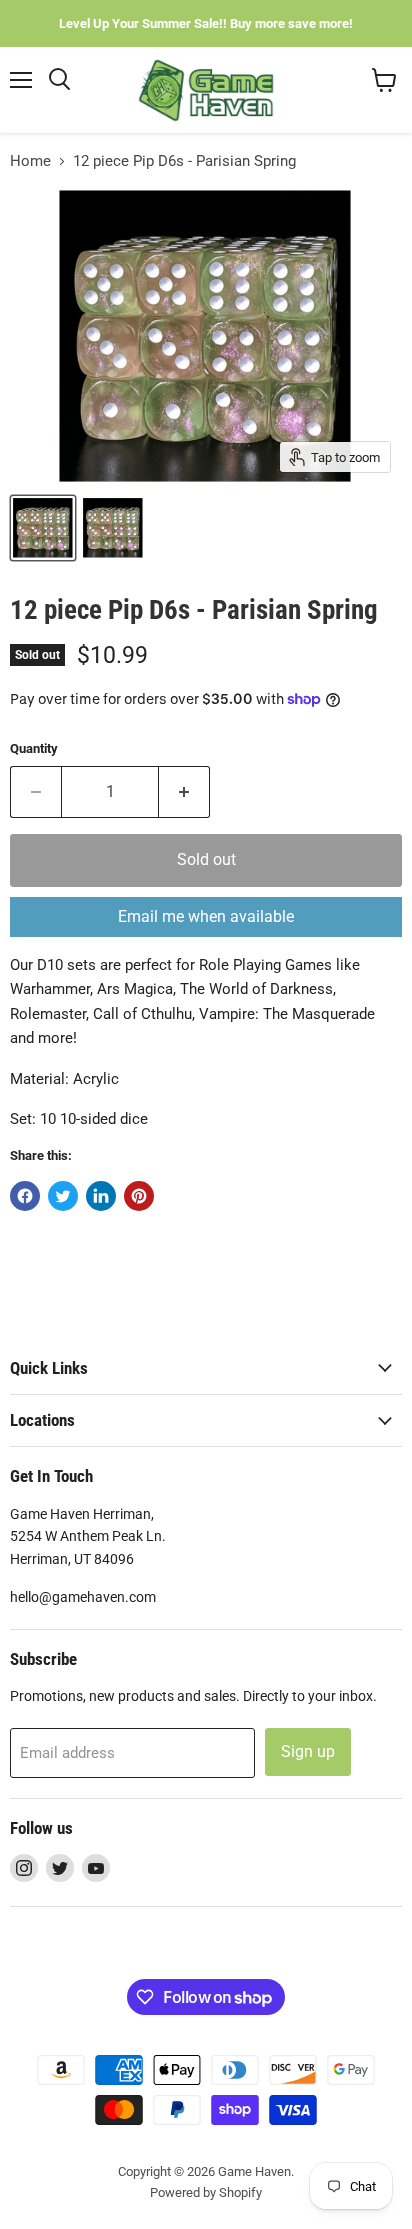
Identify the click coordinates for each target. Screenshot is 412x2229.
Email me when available (206, 916)
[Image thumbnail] (113, 528)
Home (30, 161)
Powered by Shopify (206, 2192)
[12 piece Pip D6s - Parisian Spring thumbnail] (43, 528)
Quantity (34, 748)
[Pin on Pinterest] (139, 1196)
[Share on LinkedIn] (101, 1196)
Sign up (308, 1751)
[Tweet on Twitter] (63, 1196)
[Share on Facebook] (25, 1196)
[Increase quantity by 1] (184, 792)
